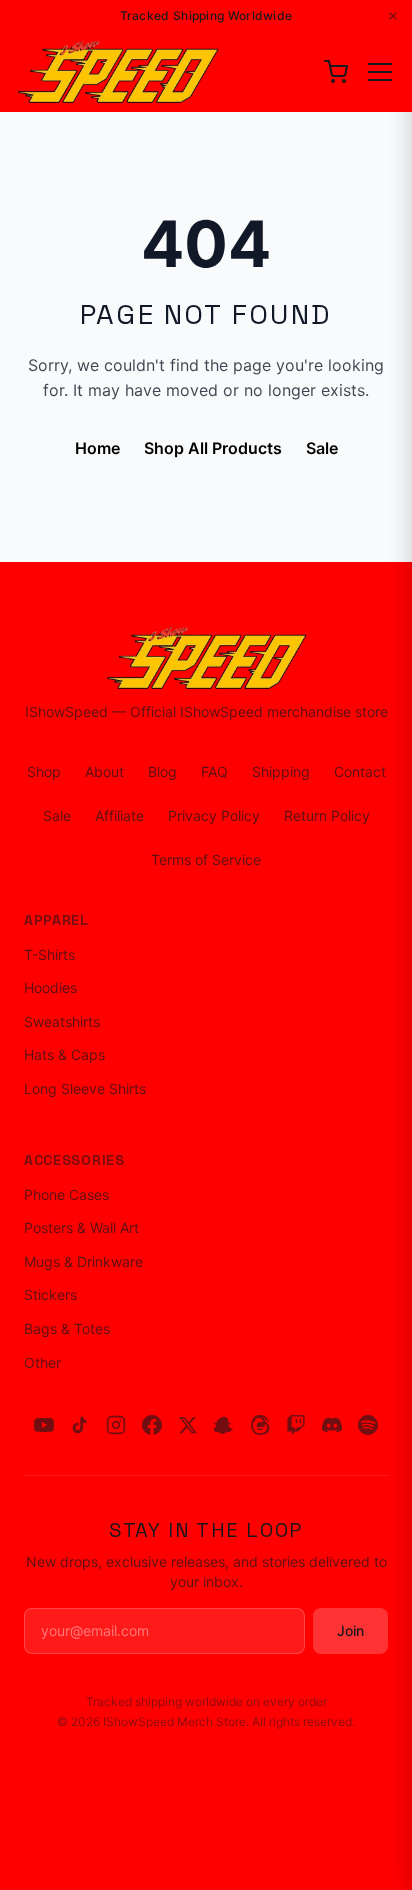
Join (350, 1630)
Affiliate (119, 815)
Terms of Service (206, 859)
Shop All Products (213, 448)
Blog (162, 771)
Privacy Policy (214, 815)
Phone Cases (66, 1194)
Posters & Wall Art (81, 1227)
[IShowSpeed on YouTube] (44, 1425)
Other (42, 1362)
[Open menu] (380, 72)
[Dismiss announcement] (393, 16)
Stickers (50, 1294)
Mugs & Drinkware (83, 1261)
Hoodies (50, 987)
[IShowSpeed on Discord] (332, 1425)
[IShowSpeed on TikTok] (80, 1425)
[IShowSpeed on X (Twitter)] (188, 1425)
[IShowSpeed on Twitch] (296, 1425)
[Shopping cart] (336, 72)
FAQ (214, 771)
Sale (322, 448)
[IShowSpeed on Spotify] (368, 1425)
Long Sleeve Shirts (85, 1088)
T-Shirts (49, 954)
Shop (44, 771)
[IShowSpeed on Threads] (260, 1425)
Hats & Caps (64, 1054)
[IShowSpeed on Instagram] (116, 1425)
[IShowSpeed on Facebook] (152, 1425)
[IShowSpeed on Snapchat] (224, 1425)
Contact (360, 771)
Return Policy (327, 815)
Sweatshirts (62, 1021)
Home (97, 448)
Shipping (281, 771)
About (104, 771)
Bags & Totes (67, 1328)
